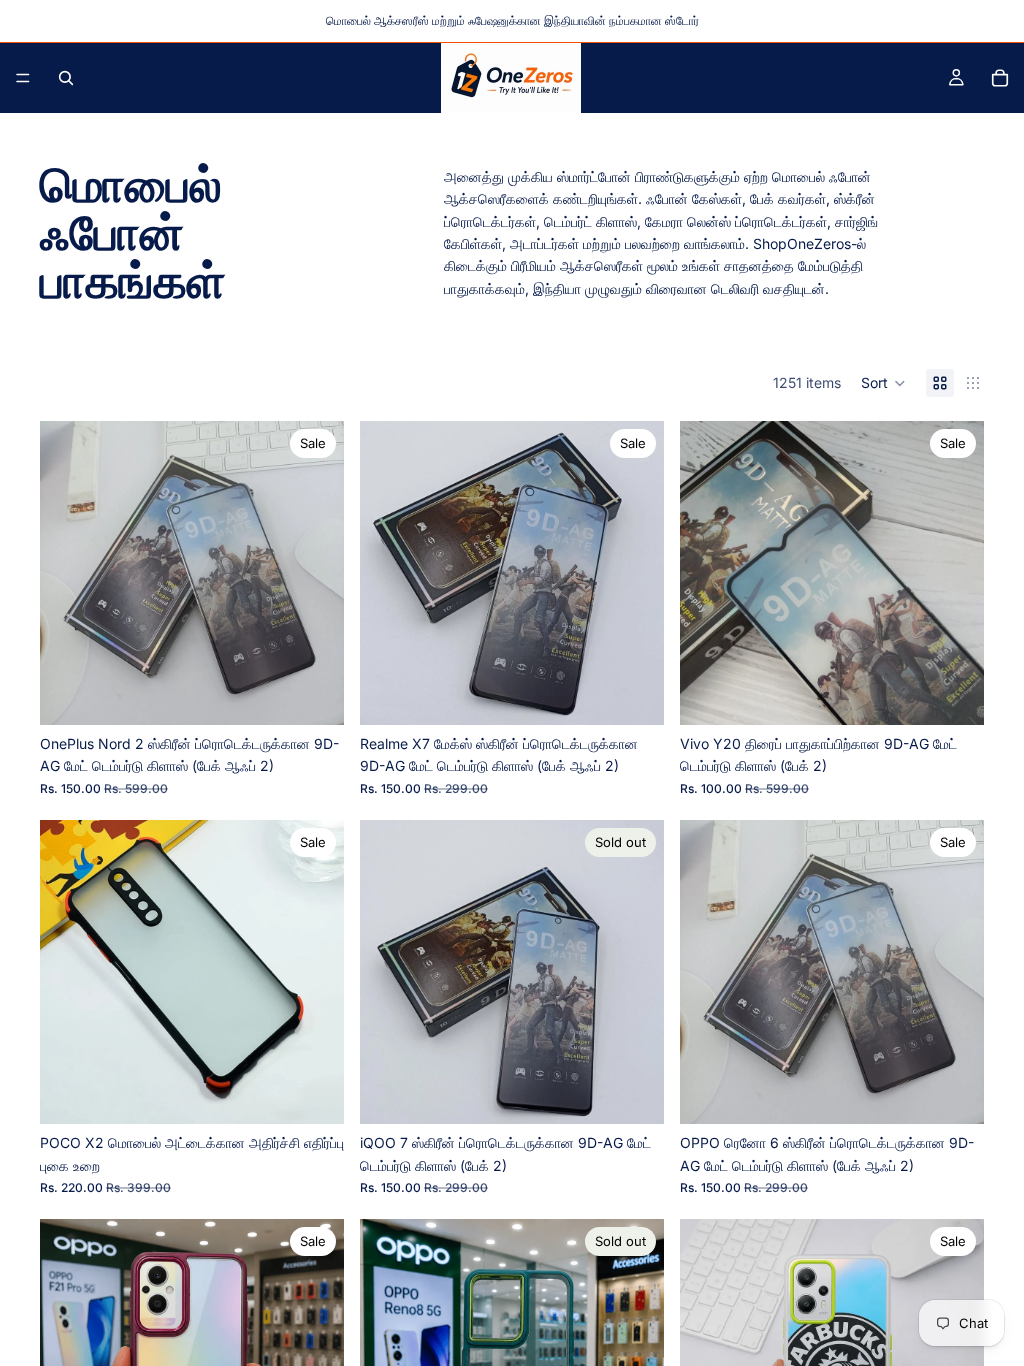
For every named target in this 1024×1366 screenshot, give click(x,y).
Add (330, 693)
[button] (883, 383)
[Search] (66, 78)
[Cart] (1000, 78)
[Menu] (23, 78)
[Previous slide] (70, 573)
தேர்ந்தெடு (330, 1092)
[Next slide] (314, 573)
